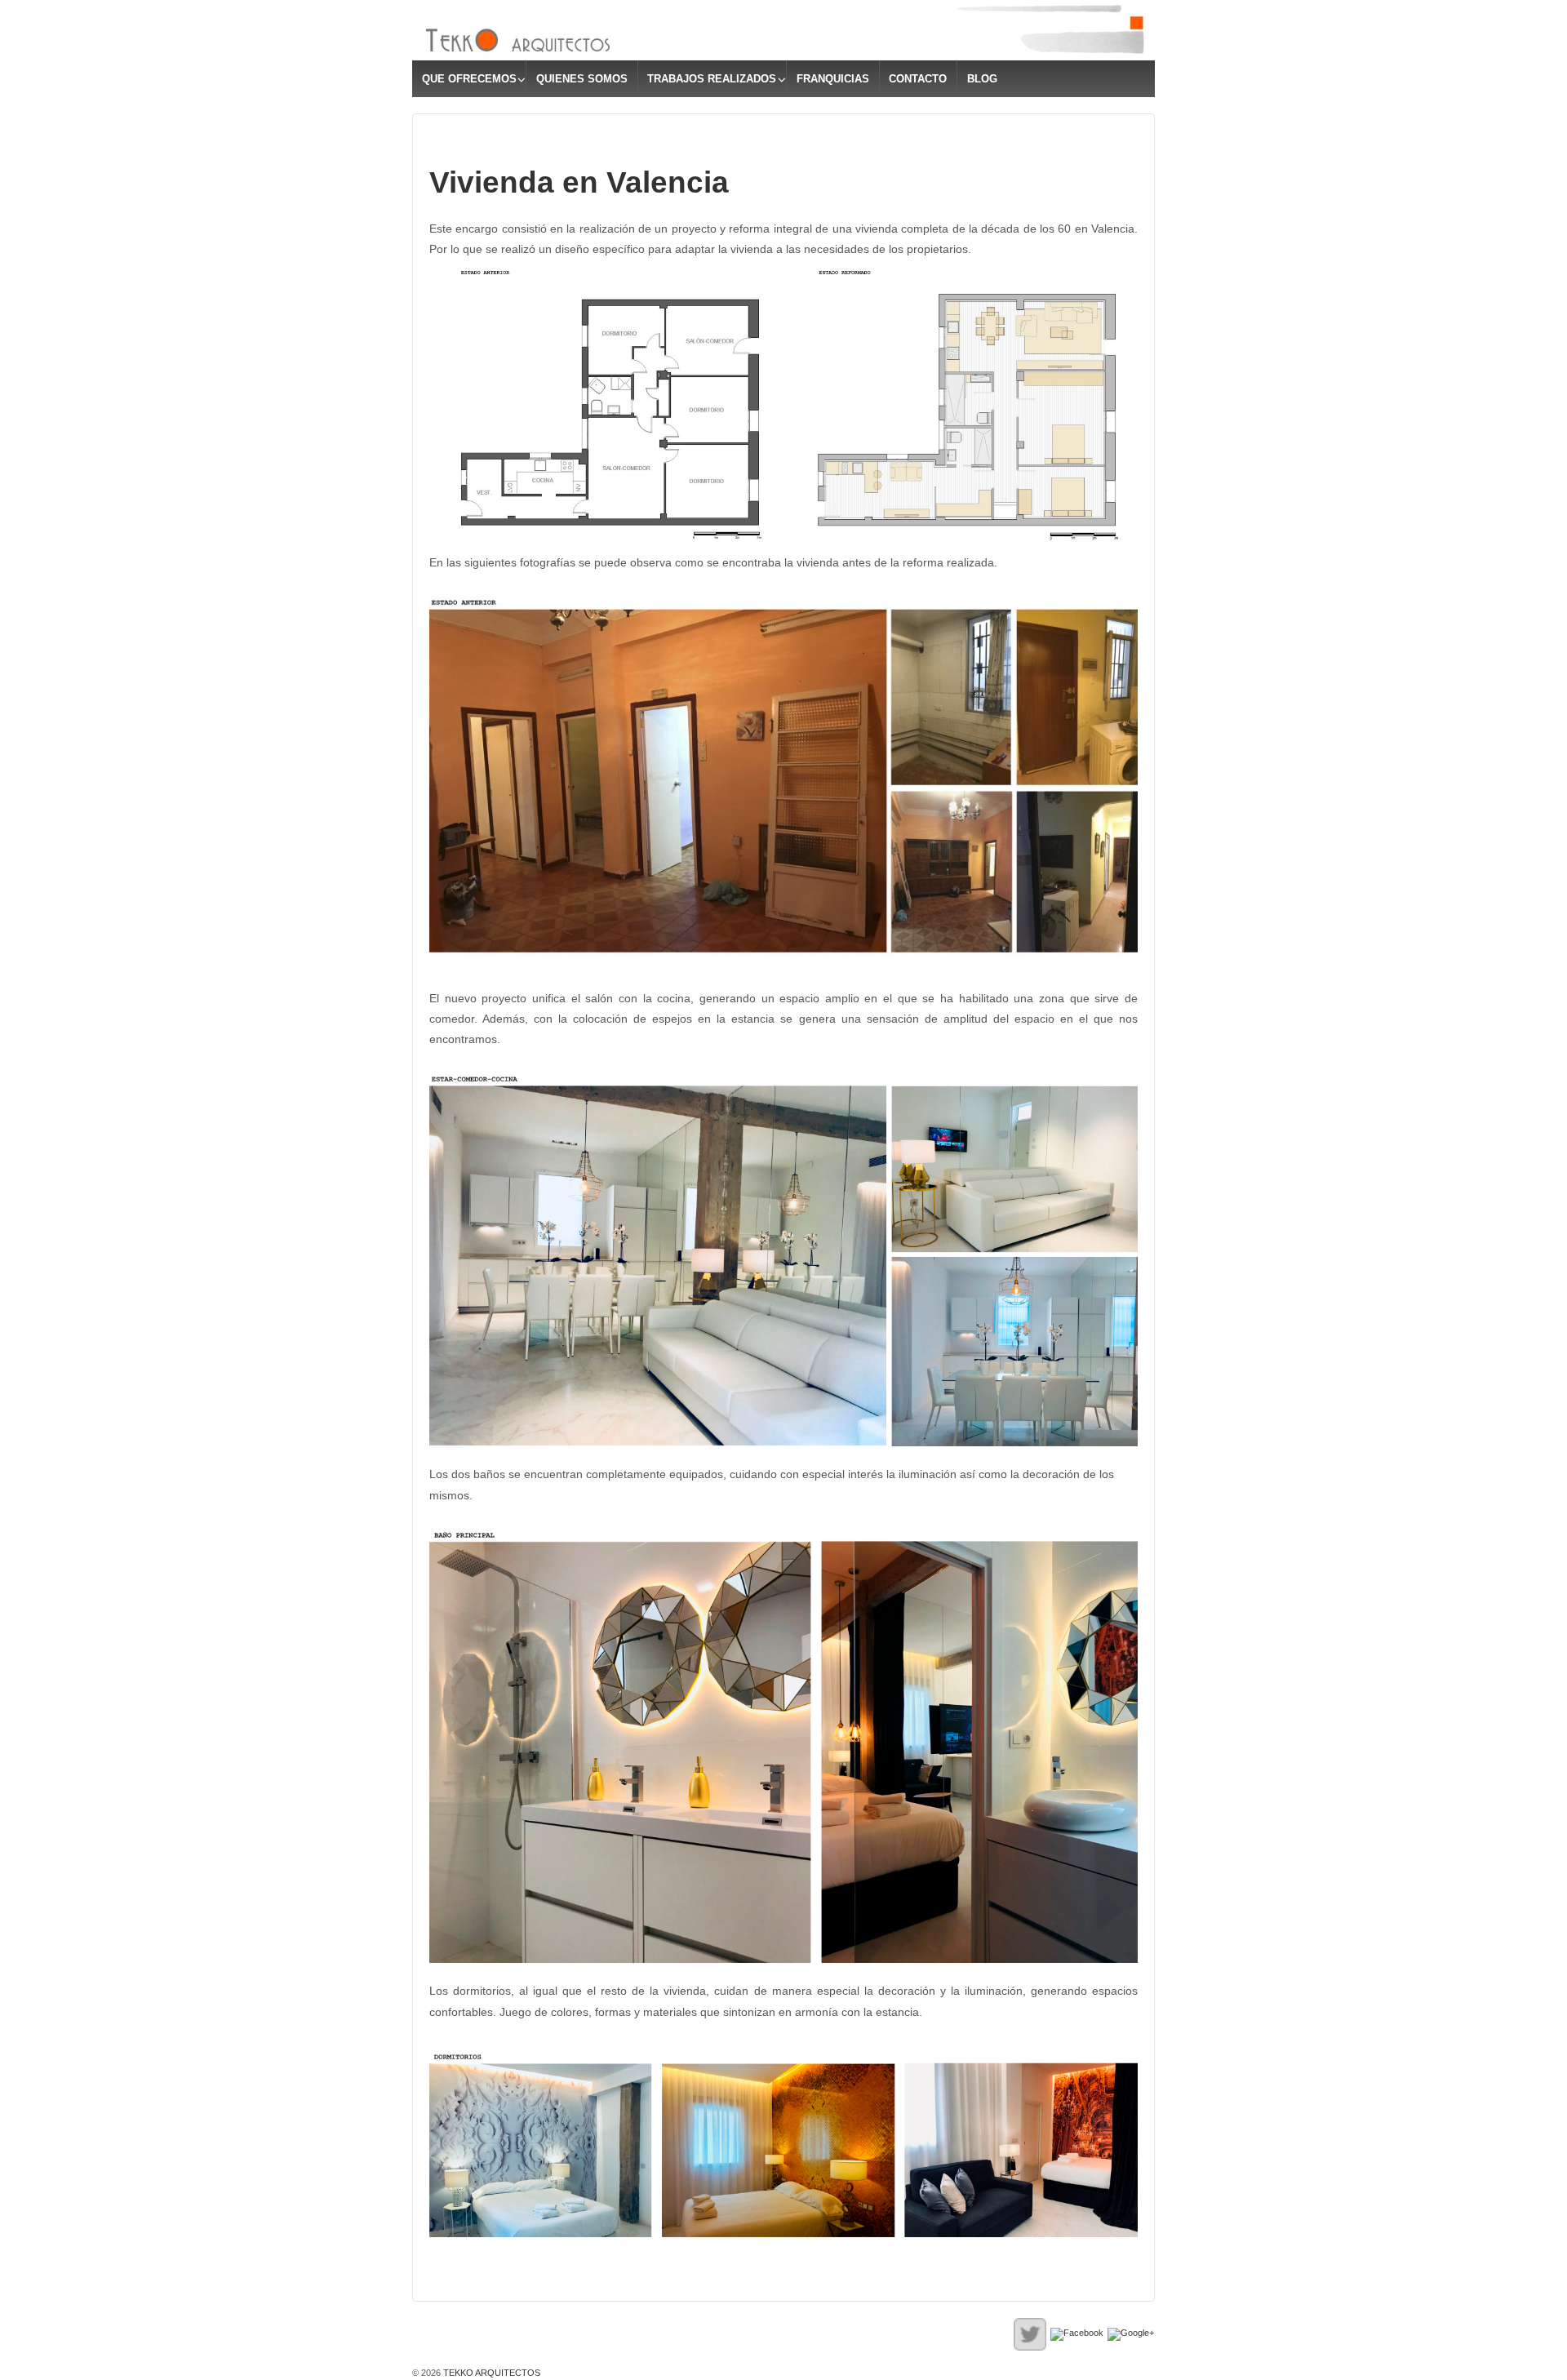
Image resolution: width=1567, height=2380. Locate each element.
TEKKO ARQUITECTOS (491, 2373)
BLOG (982, 79)
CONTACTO (918, 79)
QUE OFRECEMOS (469, 79)
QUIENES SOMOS (582, 79)
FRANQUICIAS (833, 79)
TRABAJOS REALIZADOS (712, 79)
